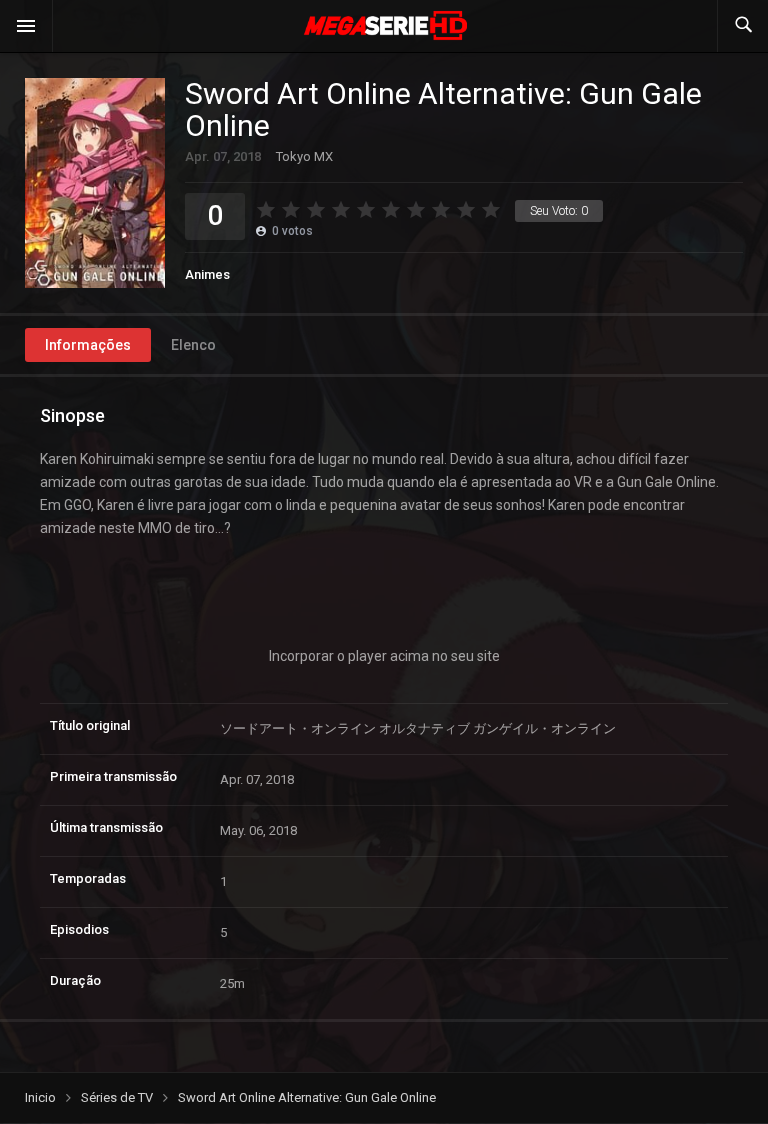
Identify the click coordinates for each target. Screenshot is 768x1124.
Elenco (193, 345)
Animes (207, 274)
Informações (88, 345)
